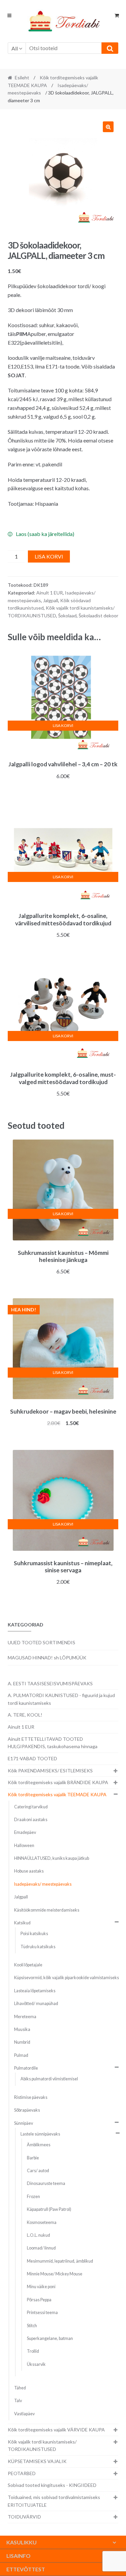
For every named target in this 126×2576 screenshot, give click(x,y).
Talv (18, 2401)
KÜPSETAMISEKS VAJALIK (37, 2461)
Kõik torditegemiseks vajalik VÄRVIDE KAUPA (56, 2430)
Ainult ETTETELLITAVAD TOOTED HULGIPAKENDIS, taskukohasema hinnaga (53, 1743)
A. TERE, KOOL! (25, 1715)
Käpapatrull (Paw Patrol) (49, 2209)
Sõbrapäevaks (27, 2110)
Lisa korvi (49, 556)
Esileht (22, 78)
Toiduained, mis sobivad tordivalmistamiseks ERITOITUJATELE (54, 2501)
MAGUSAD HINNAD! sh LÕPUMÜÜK (47, 1658)
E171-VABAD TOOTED (32, 1758)
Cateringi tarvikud (31, 1807)
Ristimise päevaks (31, 2097)
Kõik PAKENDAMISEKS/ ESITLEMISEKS (50, 1771)
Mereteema (25, 2017)
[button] (108, 127)
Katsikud (22, 1923)
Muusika (22, 2029)
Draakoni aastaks (31, 1820)
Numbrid (22, 2042)
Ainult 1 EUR (50, 593)
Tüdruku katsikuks (38, 1947)
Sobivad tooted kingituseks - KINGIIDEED (52, 2485)
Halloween (24, 1846)
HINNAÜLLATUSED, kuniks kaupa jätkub (52, 1858)
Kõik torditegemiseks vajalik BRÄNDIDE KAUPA (58, 1782)
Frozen (33, 2197)
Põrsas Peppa (39, 2300)
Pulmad (21, 2055)
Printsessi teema (42, 2313)
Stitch (32, 2326)
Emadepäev (25, 1832)
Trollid (33, 2351)
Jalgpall (51, 600)
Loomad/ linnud (41, 2248)
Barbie (33, 2158)
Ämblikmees (39, 2145)
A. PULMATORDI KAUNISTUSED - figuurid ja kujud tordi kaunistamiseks (61, 1699)
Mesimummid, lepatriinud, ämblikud (60, 2261)
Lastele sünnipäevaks (40, 2134)
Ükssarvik (36, 2364)
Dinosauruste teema (46, 2183)
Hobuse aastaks (29, 1871)
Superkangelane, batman (50, 2338)
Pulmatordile (26, 2068)
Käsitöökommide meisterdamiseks (47, 1910)
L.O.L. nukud (38, 2235)
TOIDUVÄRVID (24, 2517)
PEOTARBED (22, 2473)
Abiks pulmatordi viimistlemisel (49, 2079)
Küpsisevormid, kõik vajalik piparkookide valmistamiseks (67, 1978)
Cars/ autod (38, 2171)
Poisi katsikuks (34, 1934)
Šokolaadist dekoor (98, 616)
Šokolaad (67, 616)
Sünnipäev (24, 2123)
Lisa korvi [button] (63, 725)
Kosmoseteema (42, 2222)
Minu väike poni (41, 2287)
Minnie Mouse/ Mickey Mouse (55, 2274)
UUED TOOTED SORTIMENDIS (41, 1642)
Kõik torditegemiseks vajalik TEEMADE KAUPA (57, 1794)
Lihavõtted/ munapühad (36, 2004)
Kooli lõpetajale (28, 1965)
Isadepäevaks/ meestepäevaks (43, 1884)
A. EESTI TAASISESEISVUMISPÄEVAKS (50, 1683)
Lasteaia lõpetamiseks (35, 1991)
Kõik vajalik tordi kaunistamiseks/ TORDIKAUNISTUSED (42, 2446)
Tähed (20, 2388)
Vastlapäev (24, 2414)
